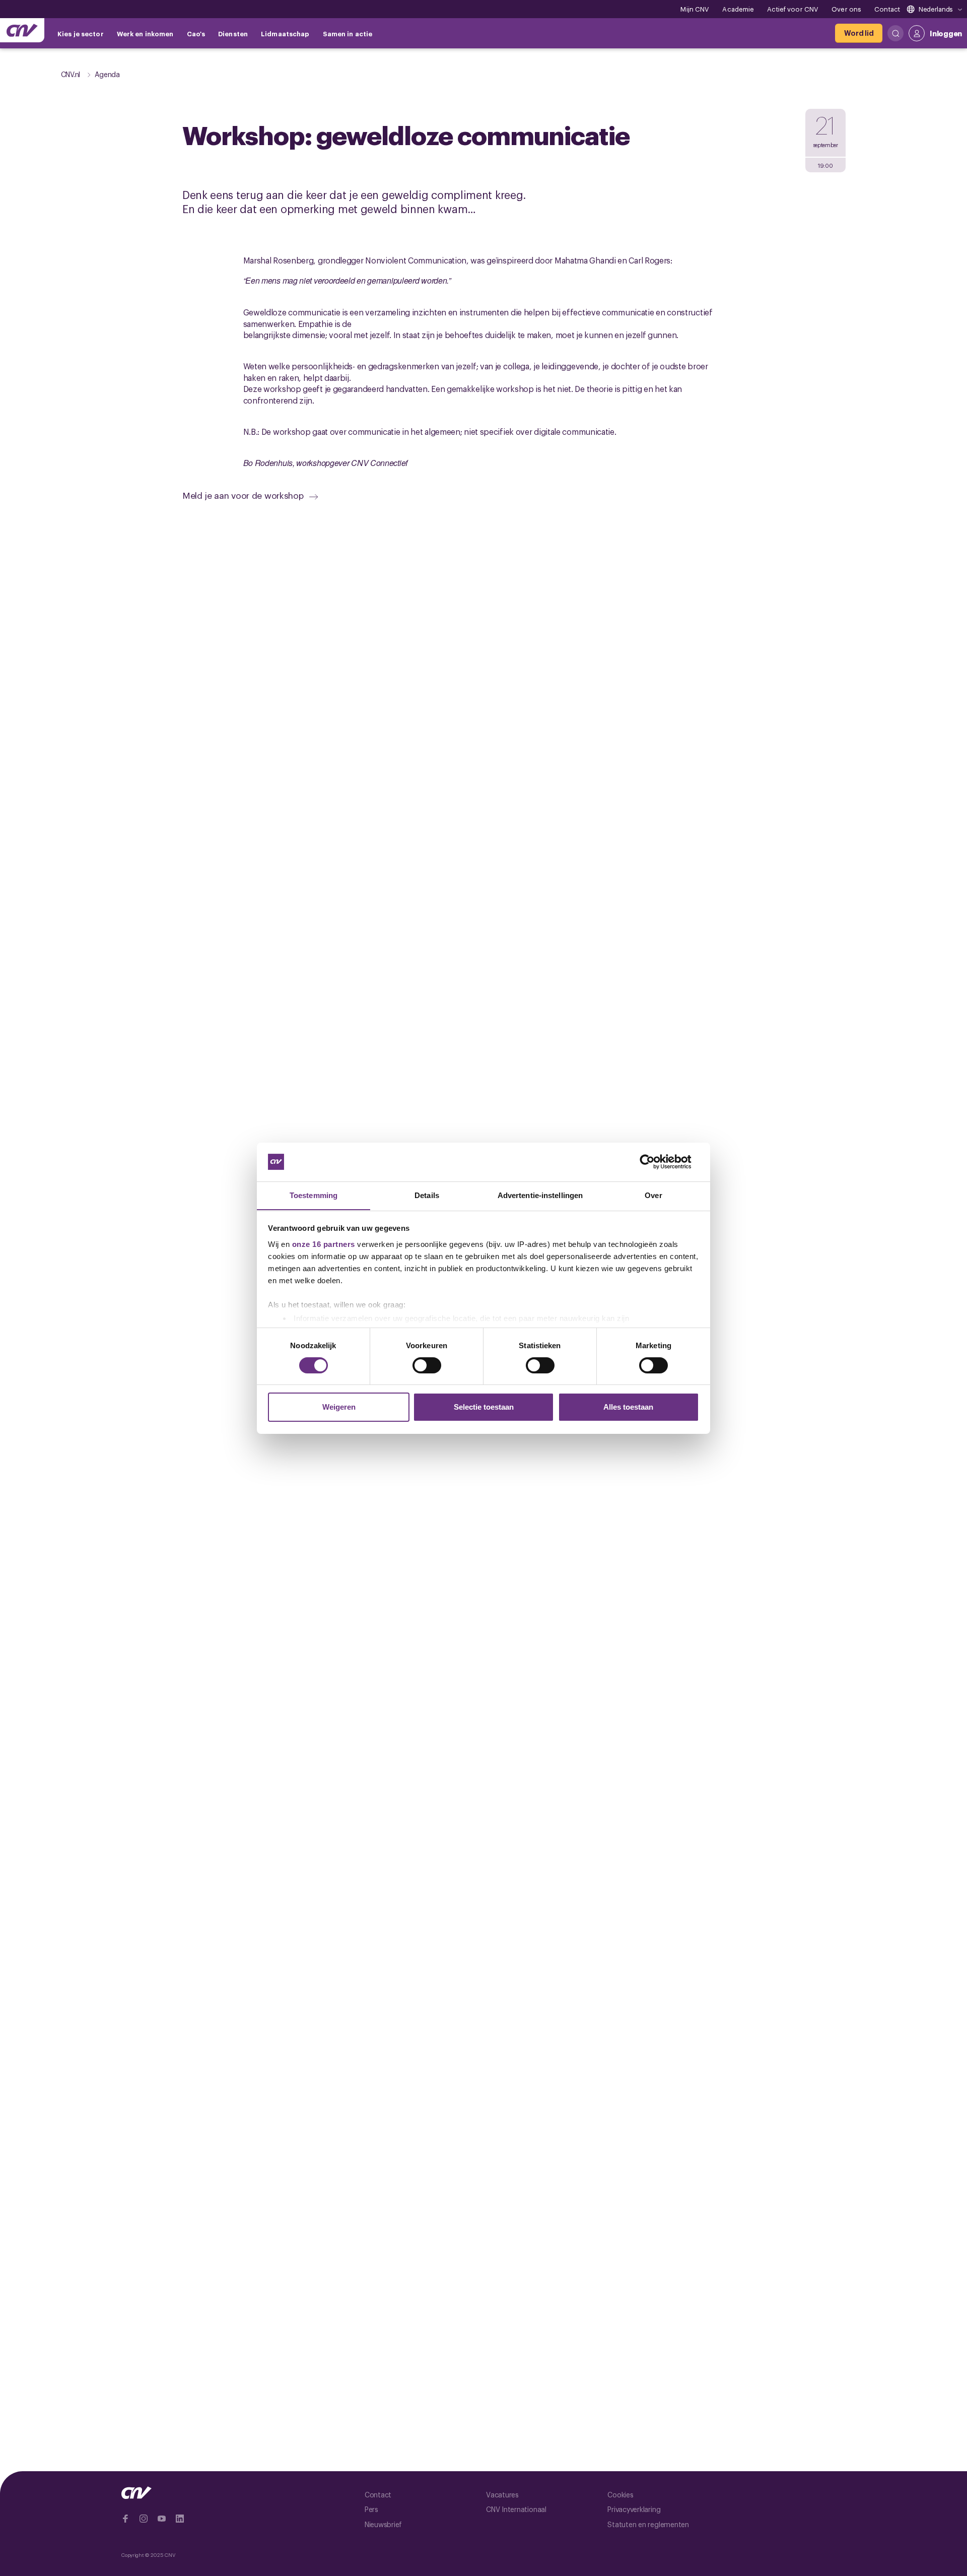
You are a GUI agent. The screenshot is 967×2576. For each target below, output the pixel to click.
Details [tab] (427, 1195)
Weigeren (339, 1407)
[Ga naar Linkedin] (180, 2519)
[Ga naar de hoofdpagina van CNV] (22, 30)
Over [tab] (653, 1195)
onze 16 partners (324, 1244)
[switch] (427, 1365)
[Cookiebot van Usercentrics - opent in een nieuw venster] (655, 1162)
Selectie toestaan (484, 1407)
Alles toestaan (628, 1407)
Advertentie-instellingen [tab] (540, 1195)
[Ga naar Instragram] (144, 2519)
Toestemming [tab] (314, 1195)
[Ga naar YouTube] (162, 2519)
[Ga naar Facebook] (125, 2519)
